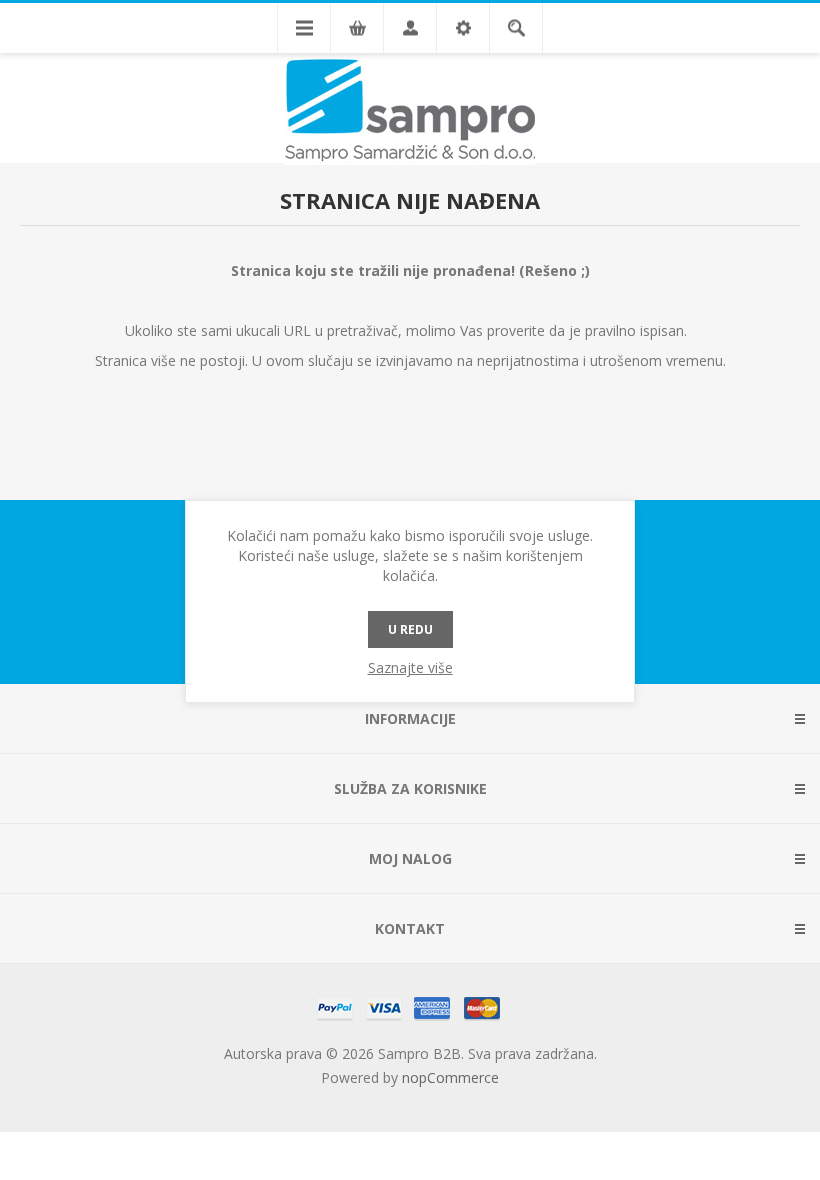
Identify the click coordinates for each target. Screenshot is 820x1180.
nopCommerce (450, 1077)
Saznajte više (410, 667)
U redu (410, 629)
